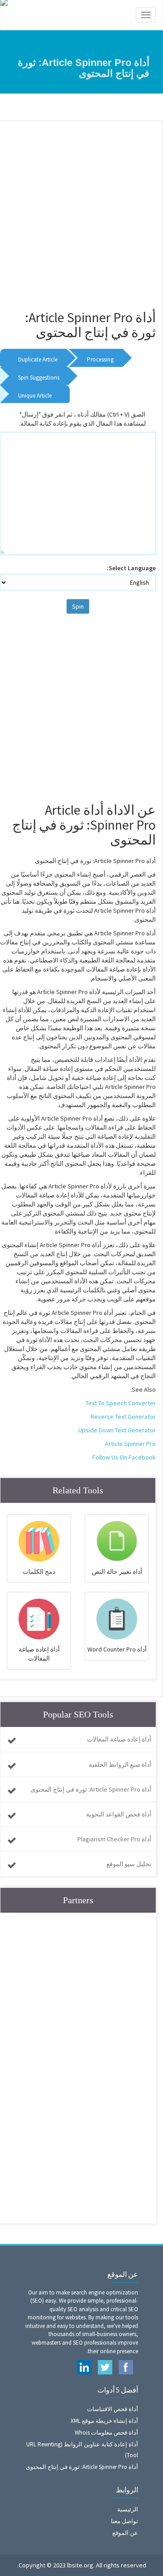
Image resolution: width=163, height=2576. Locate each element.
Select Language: (131, 568)
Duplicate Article (38, 359)
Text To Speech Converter (121, 1403)
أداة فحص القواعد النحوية (119, 1814)
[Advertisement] (81, 211)
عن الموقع (125, 2533)
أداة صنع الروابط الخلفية (120, 1764)
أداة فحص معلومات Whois (106, 2433)
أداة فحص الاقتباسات (113, 2409)
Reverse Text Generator (123, 1417)
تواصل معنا (125, 2521)
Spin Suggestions (39, 378)
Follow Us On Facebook (124, 1457)
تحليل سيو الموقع (129, 1864)
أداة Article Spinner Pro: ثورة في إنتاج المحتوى (91, 1789)
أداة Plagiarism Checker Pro (114, 1839)
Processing (100, 359)
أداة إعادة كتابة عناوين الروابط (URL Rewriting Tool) (82, 2450)
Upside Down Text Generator (117, 1430)
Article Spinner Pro (130, 1444)
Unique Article (35, 396)
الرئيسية (128, 2509)
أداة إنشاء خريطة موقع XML (104, 2421)
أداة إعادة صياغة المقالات (119, 1739)
